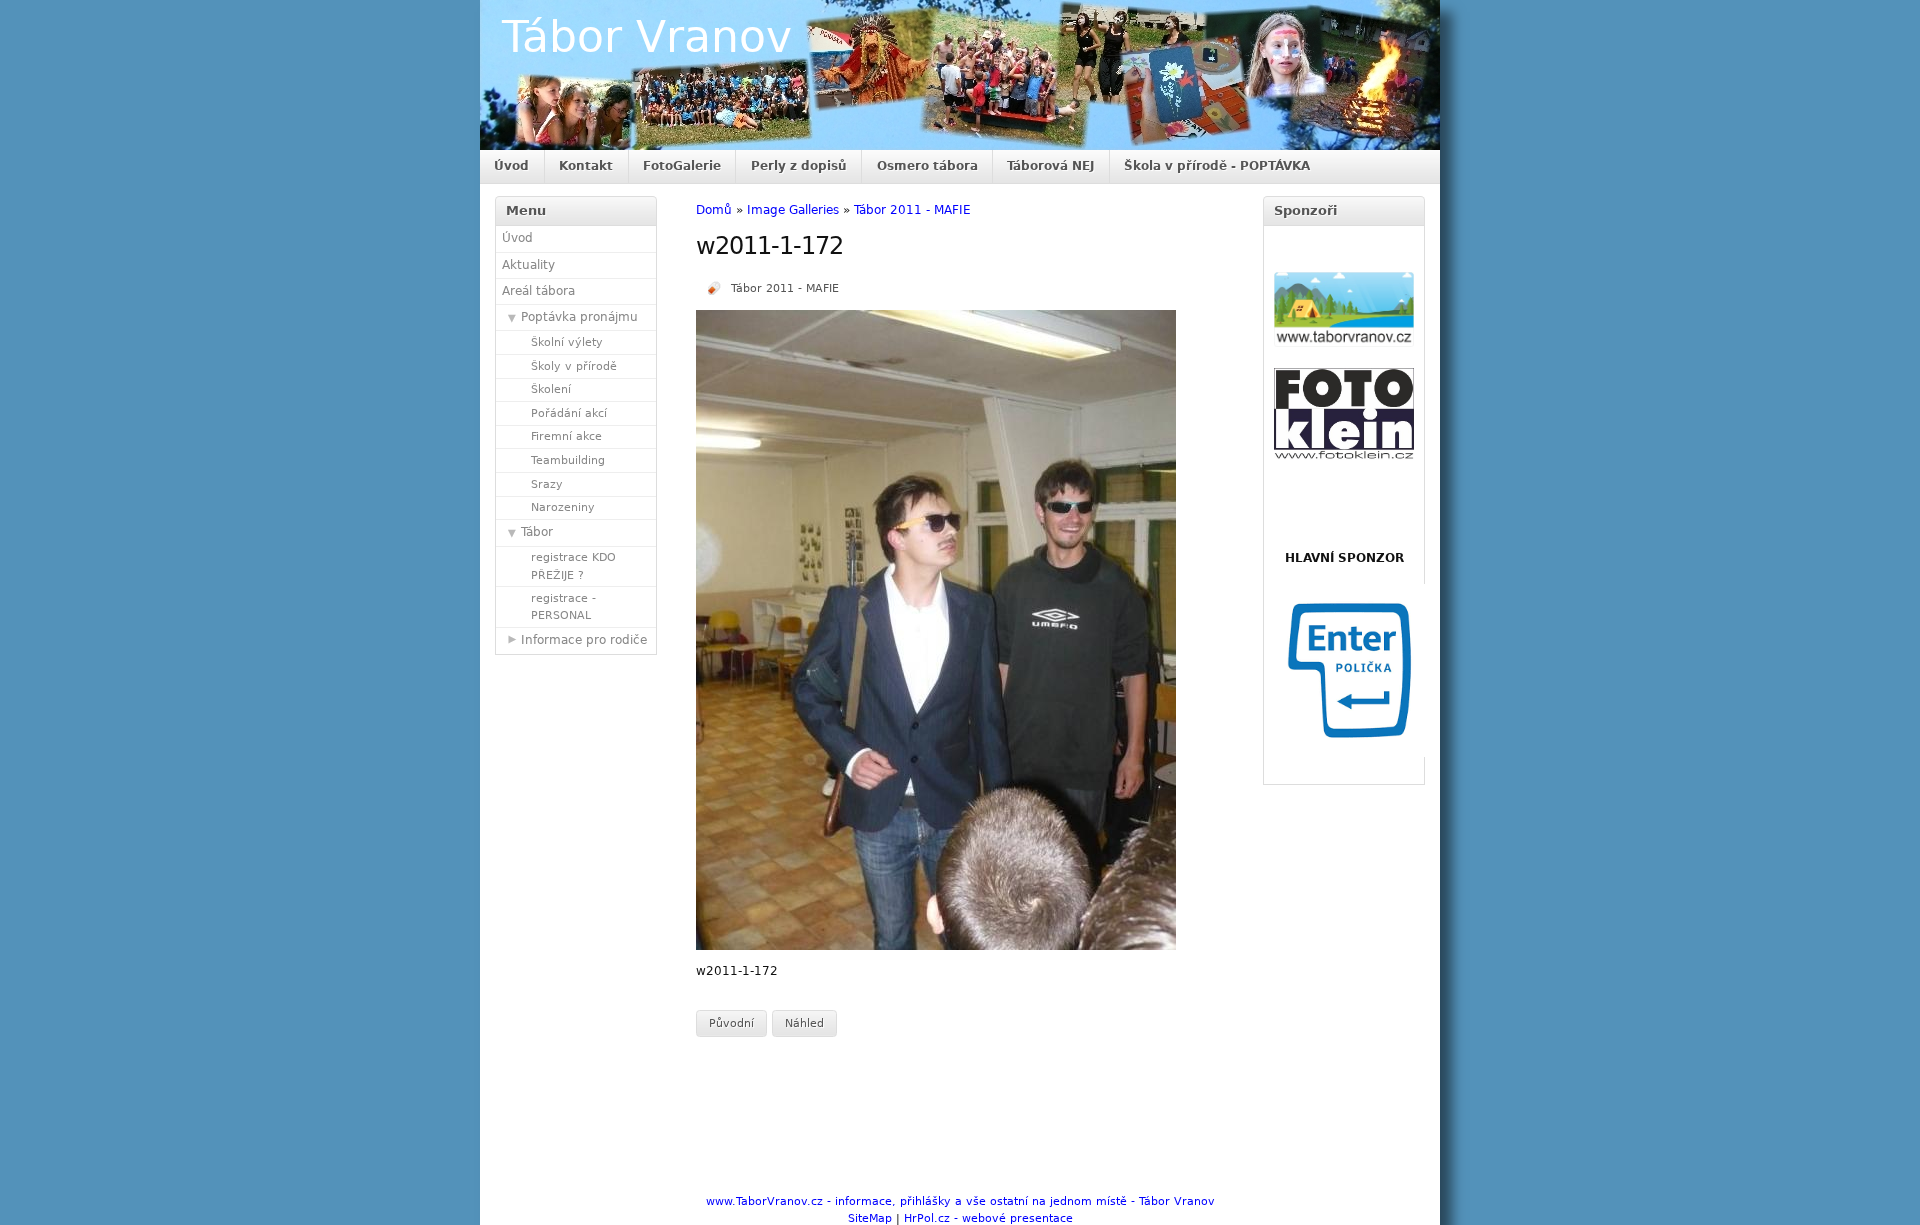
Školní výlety (567, 342)
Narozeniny (563, 507)
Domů (714, 210)
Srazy (547, 484)
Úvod (511, 166)
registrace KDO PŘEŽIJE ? (573, 566)
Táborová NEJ (1050, 166)
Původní (731, 1023)
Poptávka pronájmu (579, 317)
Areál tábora (538, 291)
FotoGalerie (682, 166)
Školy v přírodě (574, 366)
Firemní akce (566, 436)
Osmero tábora (927, 166)
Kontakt (586, 166)
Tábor (537, 532)
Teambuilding (568, 460)
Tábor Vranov (647, 36)
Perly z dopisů (799, 166)
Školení (551, 389)
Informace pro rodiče (584, 640)
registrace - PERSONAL (563, 607)
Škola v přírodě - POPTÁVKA (1217, 166)
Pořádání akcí (569, 413)
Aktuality (528, 265)
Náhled (804, 1023)
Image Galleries (793, 210)
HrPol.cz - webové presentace (988, 1218)
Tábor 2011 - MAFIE (912, 210)
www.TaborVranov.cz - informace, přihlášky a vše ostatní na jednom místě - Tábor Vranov (960, 1201)
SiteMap (870, 1218)
